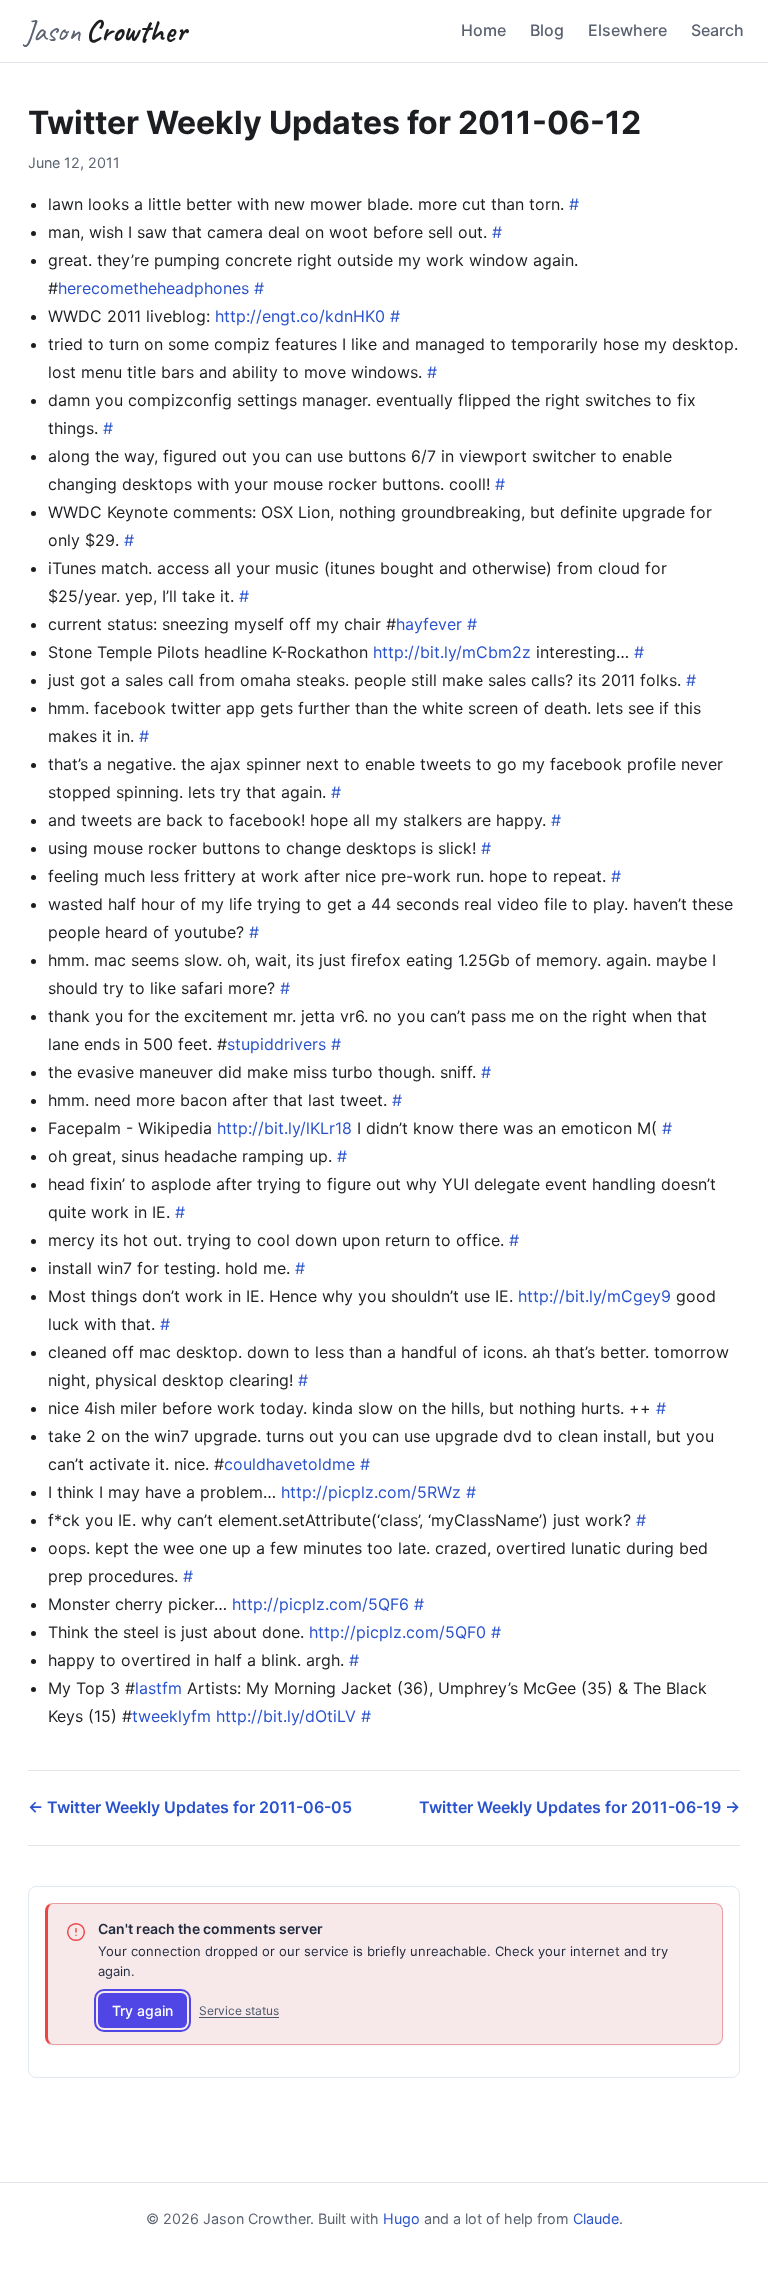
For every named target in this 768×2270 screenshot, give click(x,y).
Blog (547, 30)
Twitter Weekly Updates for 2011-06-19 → (579, 1807)
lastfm (158, 1688)
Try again (142, 2010)
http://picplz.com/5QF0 (397, 1632)
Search (717, 30)
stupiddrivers (276, 1044)
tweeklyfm (171, 1716)
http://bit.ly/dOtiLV (286, 1716)
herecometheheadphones (153, 288)
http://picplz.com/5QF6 (320, 1604)
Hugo (401, 2218)
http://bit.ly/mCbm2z (452, 652)
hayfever (429, 624)
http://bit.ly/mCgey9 (594, 1296)
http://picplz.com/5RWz (371, 1492)
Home (483, 30)
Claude (596, 2218)
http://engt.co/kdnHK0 (300, 316)
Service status (239, 2010)
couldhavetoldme (289, 1464)
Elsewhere (627, 30)
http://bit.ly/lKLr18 (284, 1128)
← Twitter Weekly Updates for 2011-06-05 (190, 1807)
